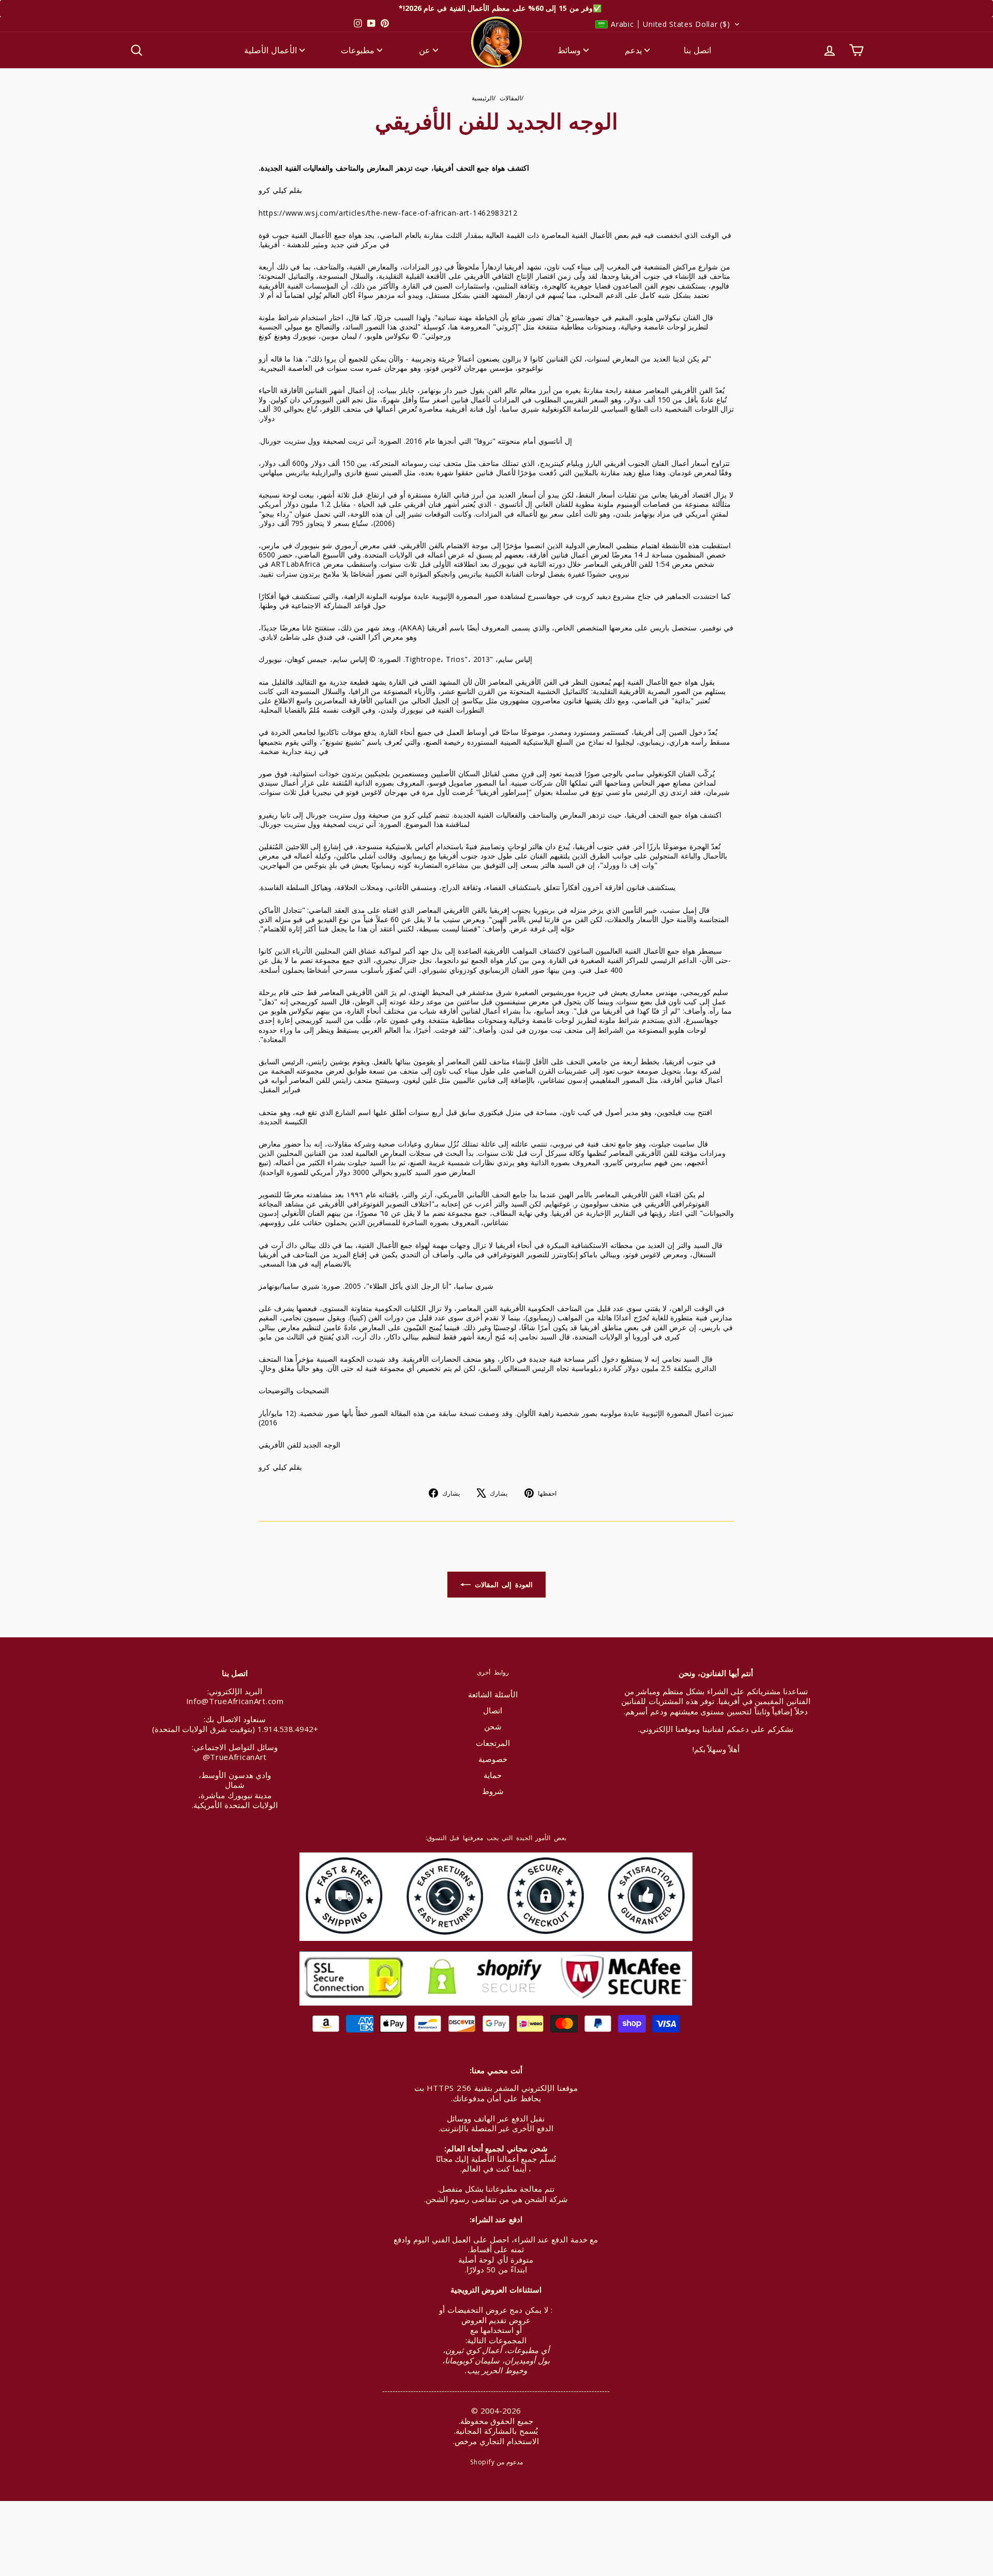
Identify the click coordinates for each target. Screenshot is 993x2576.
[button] (668, 24)
